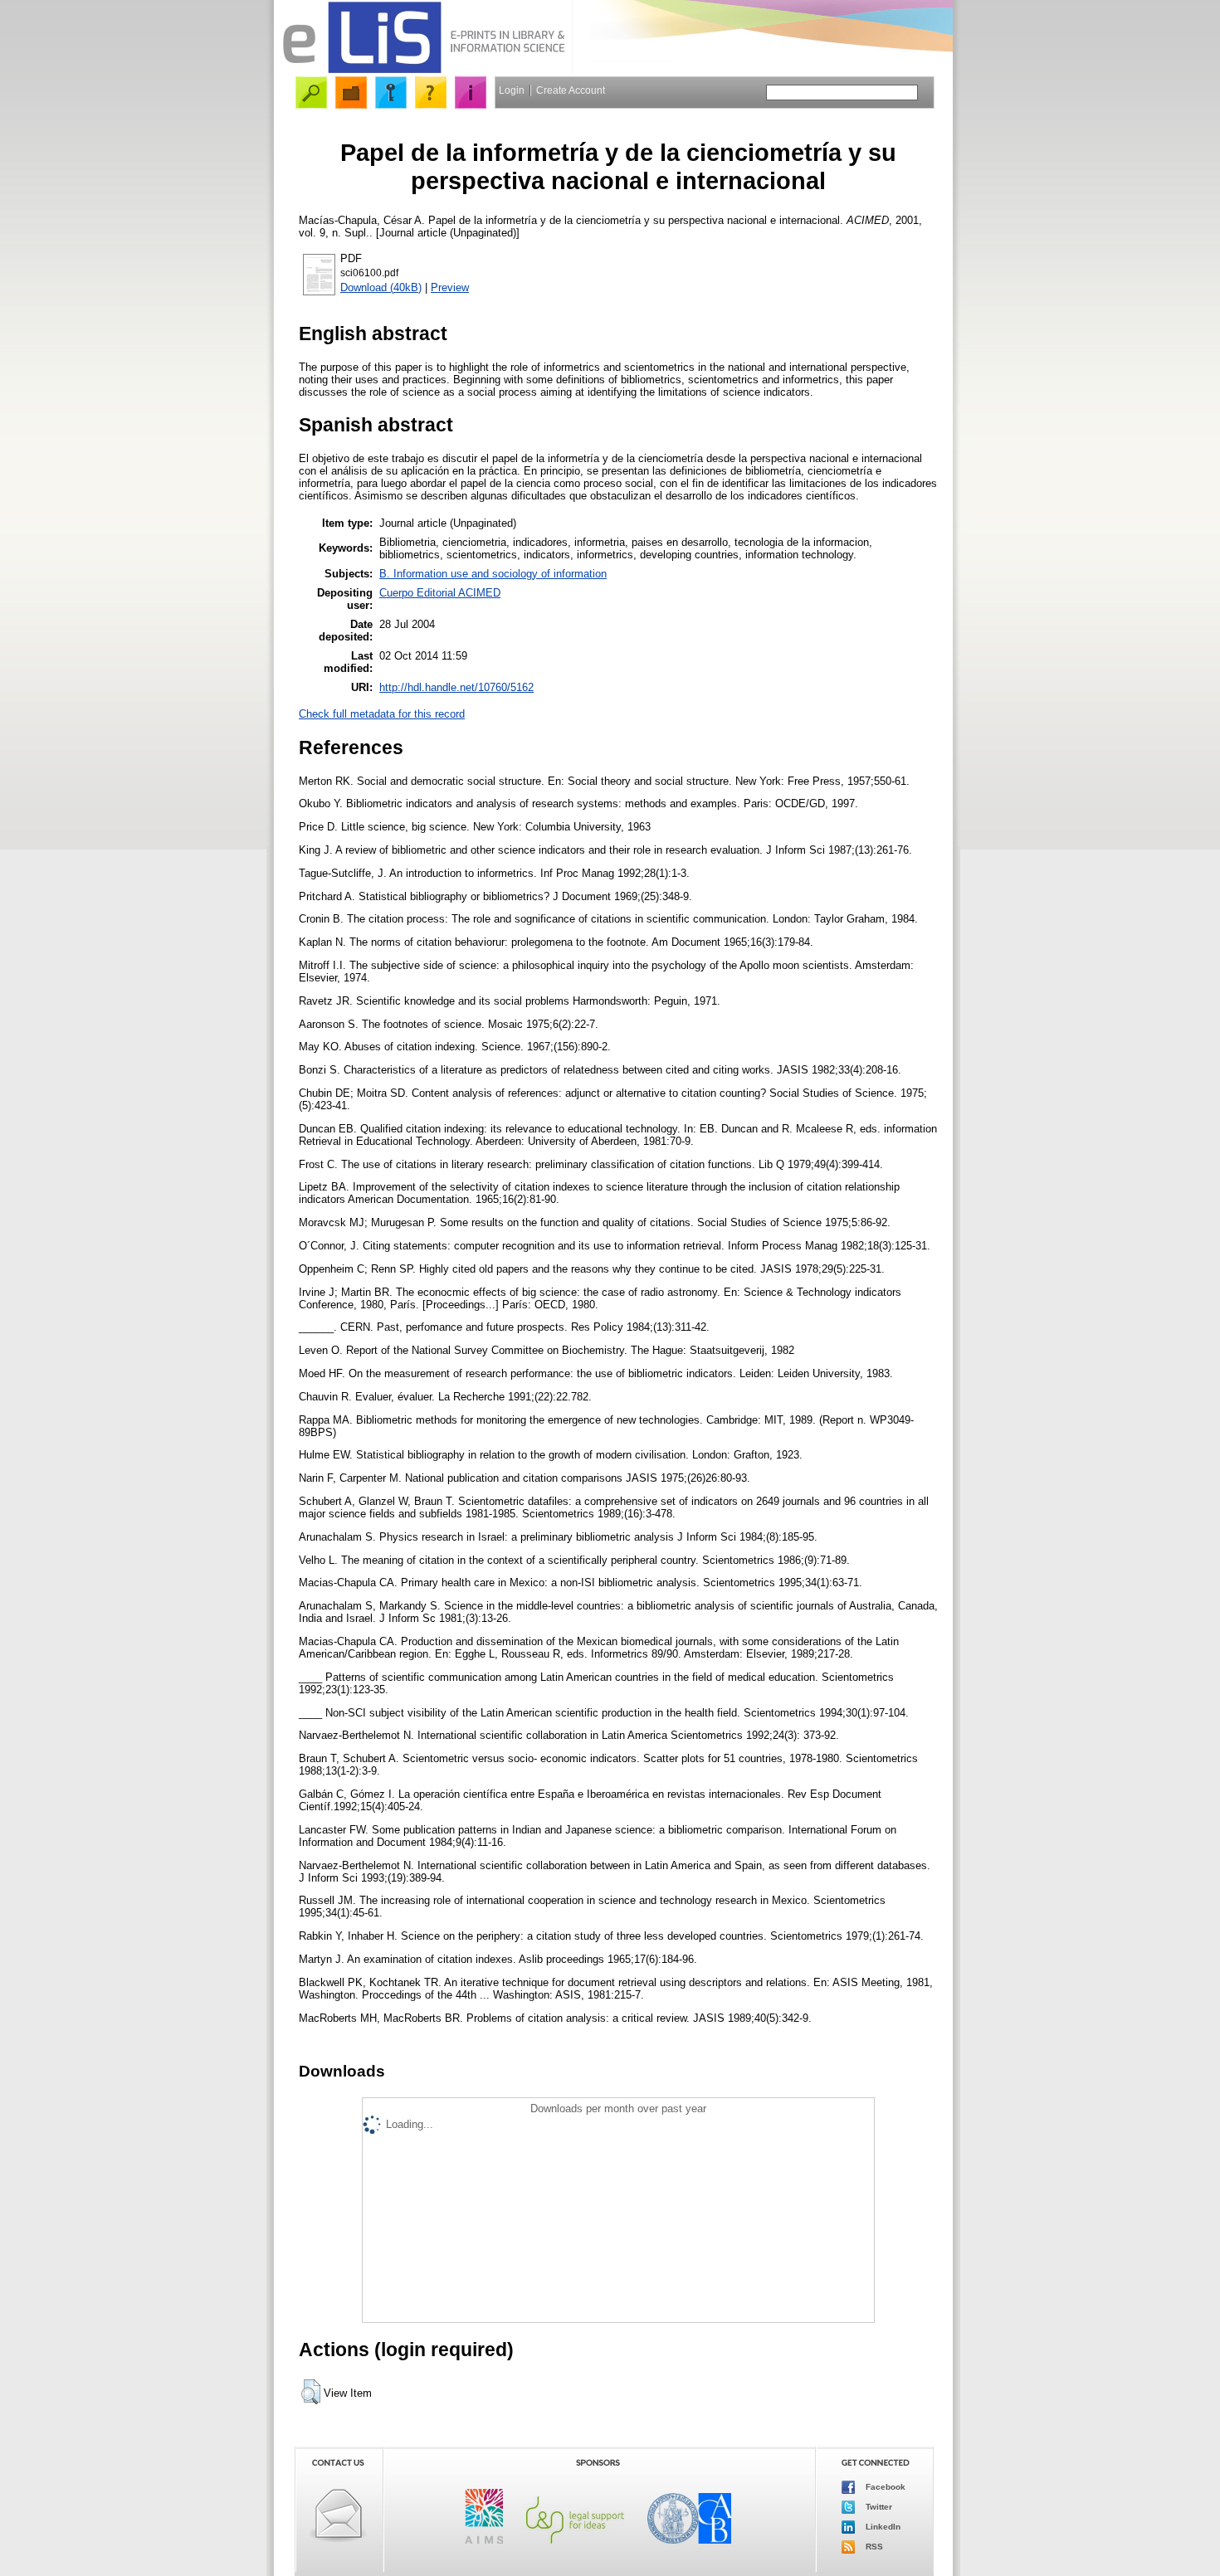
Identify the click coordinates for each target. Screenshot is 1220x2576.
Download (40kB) (381, 287)
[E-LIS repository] (423, 70)
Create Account (571, 90)
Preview (450, 287)
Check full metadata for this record (382, 714)
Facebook (884, 2487)
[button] (311, 2392)
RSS (873, 2547)
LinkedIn (882, 2527)
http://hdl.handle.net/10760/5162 (456, 687)
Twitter (878, 2507)
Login (512, 90)
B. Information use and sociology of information (493, 574)
